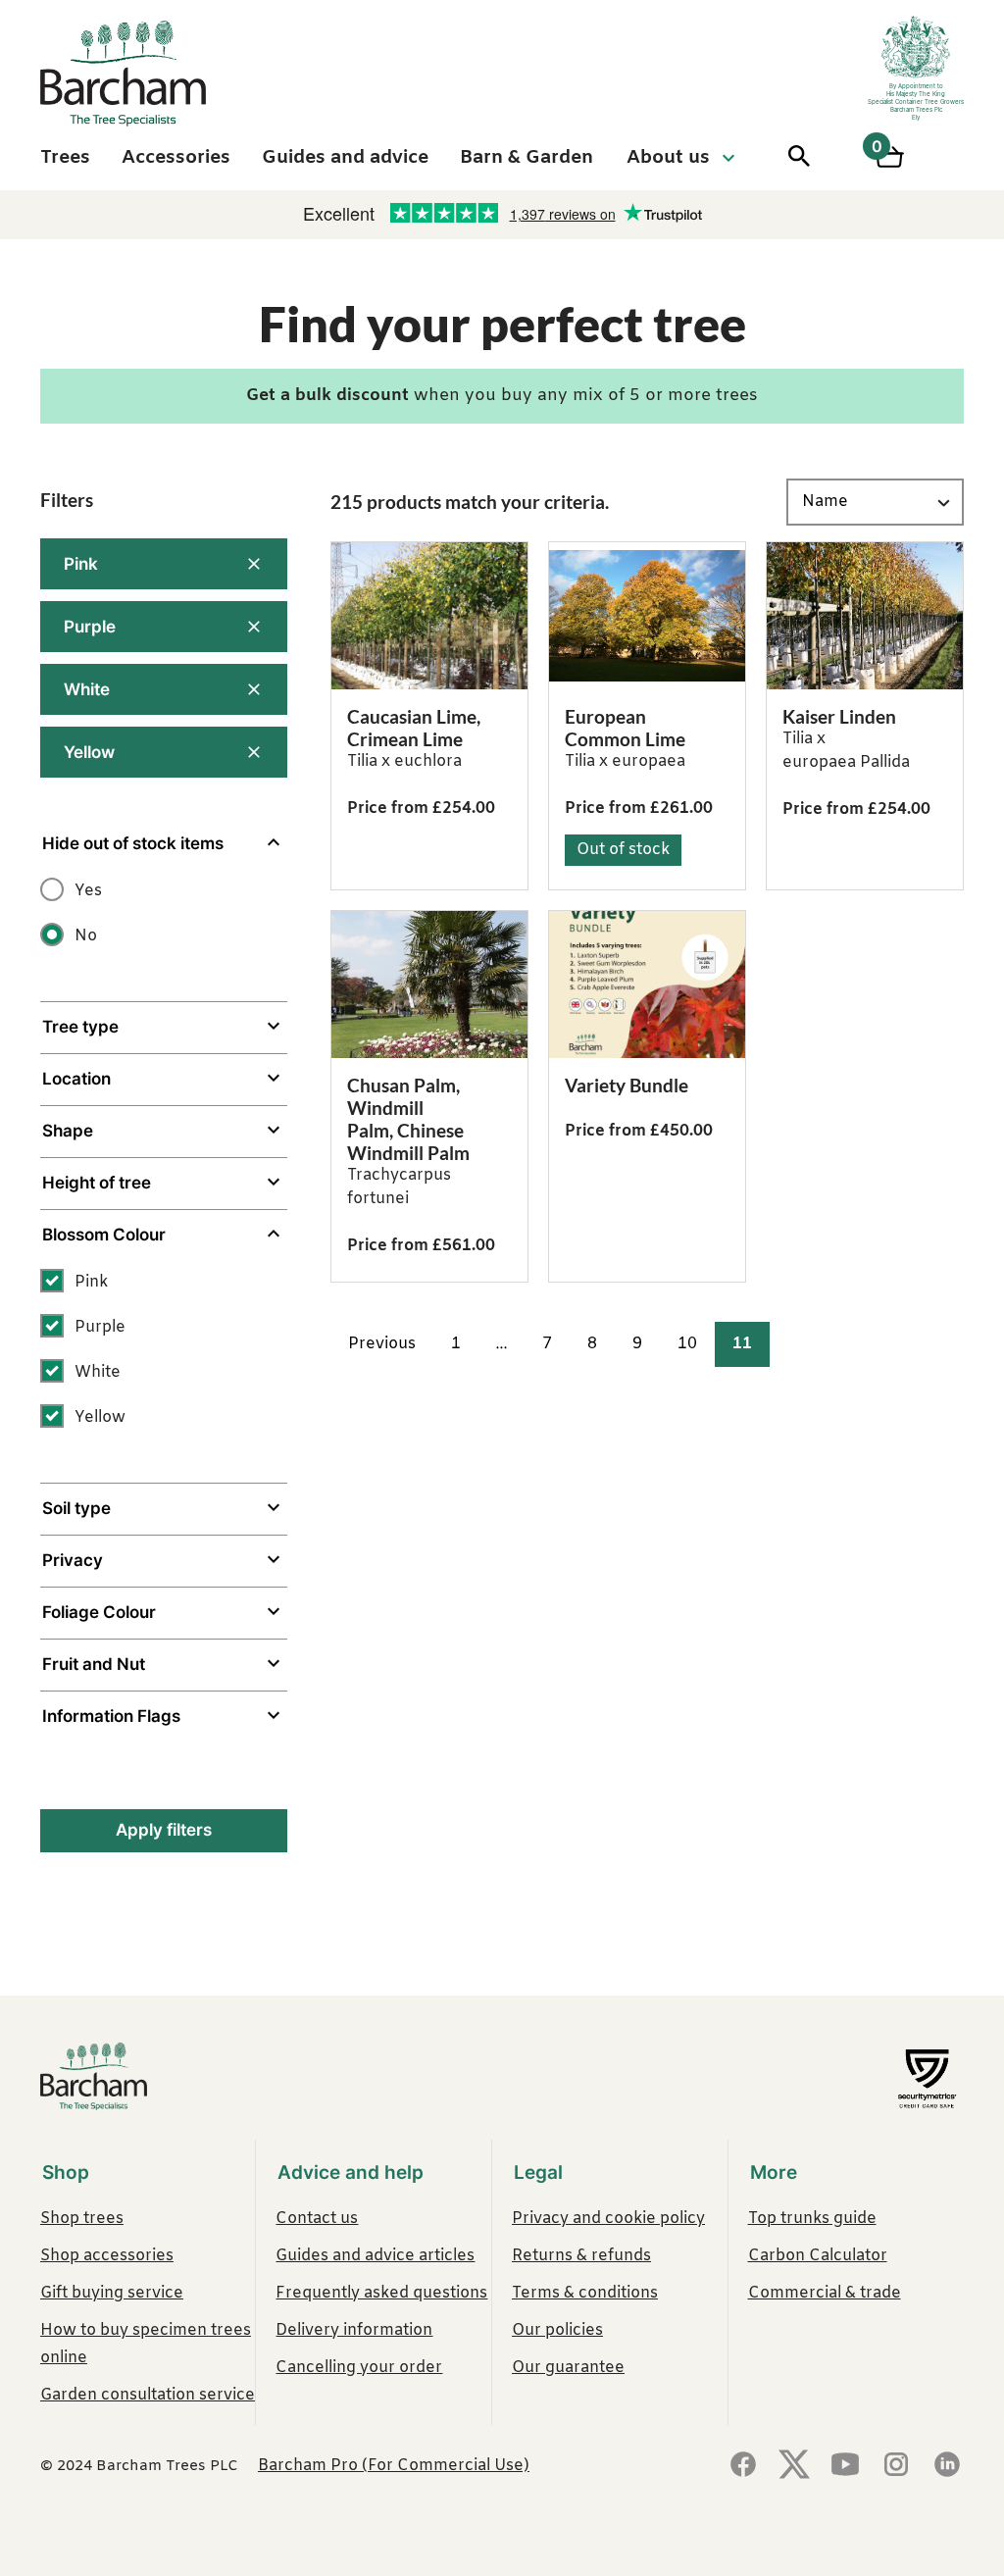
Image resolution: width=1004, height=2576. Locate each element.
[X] (794, 2466)
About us (668, 158)
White (87, 689)
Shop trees (82, 2219)
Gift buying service (112, 2293)
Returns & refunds (581, 2256)
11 (742, 1344)
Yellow (89, 752)
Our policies (557, 2330)
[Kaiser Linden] (865, 616)
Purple (90, 627)
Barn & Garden (527, 158)
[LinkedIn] (947, 2466)
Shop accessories (107, 2256)
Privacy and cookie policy (608, 2219)
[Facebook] (743, 2466)
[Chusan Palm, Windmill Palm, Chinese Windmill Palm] (429, 985)
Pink (81, 564)
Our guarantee (568, 2368)
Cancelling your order (359, 2368)
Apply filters (164, 1830)
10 (687, 1344)
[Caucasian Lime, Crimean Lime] (429, 616)
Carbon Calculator (818, 2256)
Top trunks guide (812, 2219)
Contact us (317, 2219)
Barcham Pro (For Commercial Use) (394, 2466)
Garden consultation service (148, 2395)
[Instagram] (896, 2466)
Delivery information (354, 2330)
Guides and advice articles (375, 2256)
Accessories (176, 158)
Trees (65, 158)
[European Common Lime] (647, 616)
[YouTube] (845, 2466)
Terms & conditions (585, 2293)
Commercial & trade (825, 2293)
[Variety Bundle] (647, 985)
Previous (382, 1344)
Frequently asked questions (381, 2293)
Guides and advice (345, 158)
